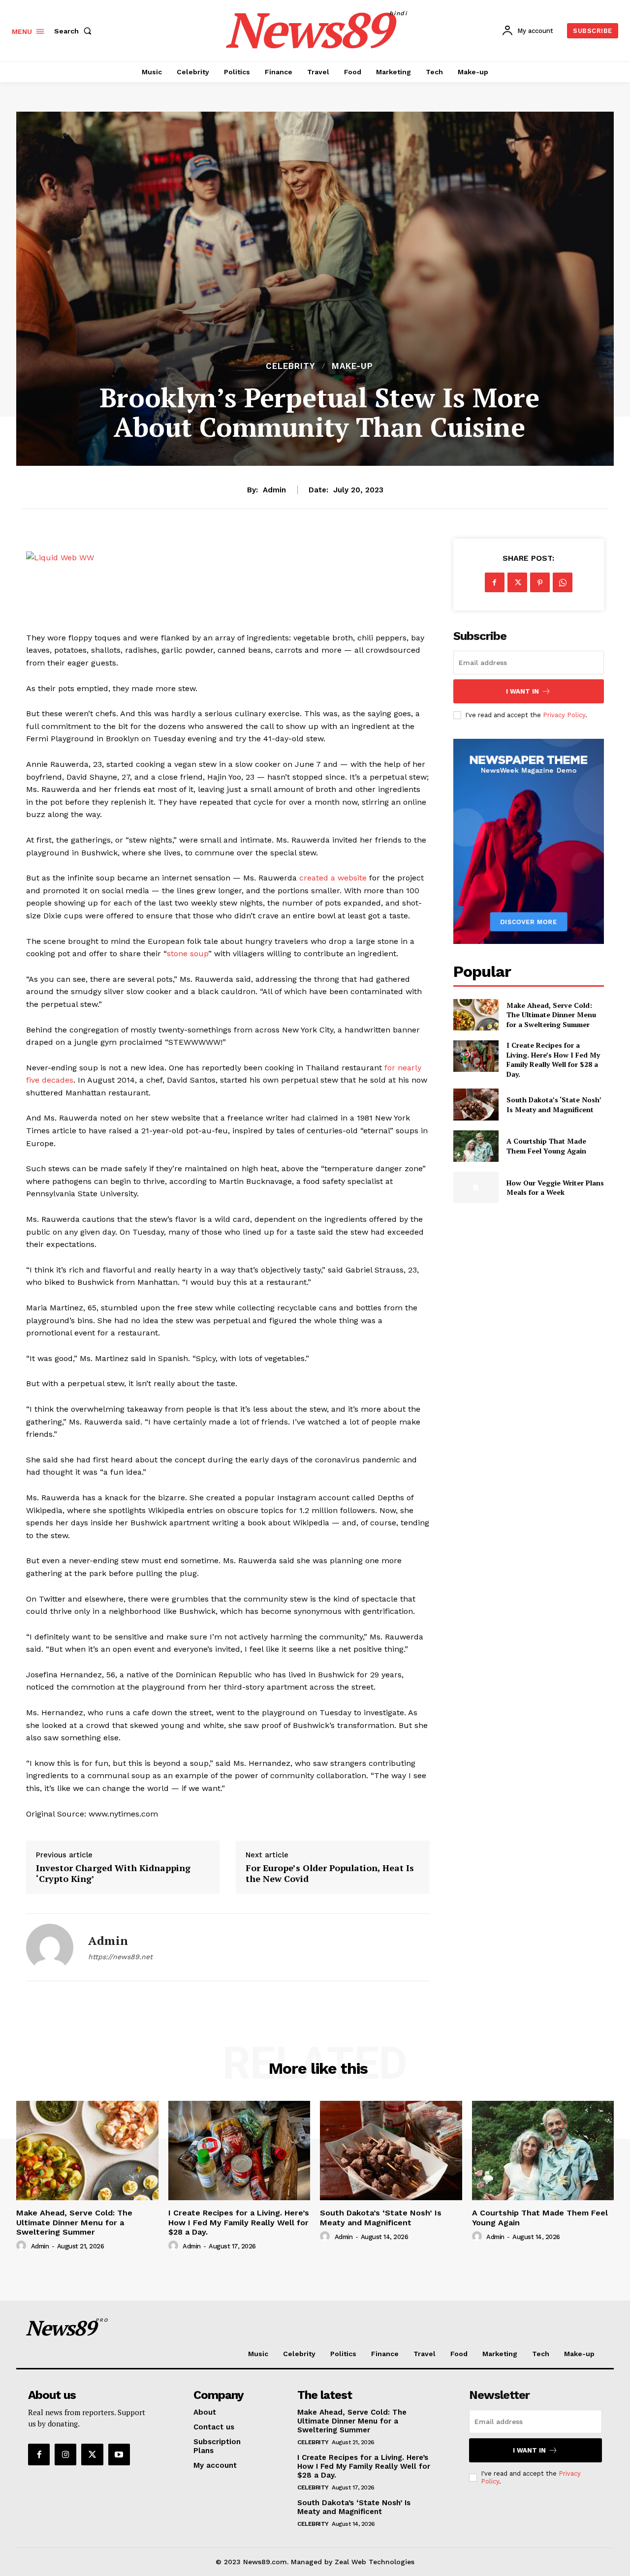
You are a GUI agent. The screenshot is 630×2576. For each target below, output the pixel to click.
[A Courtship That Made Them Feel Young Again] (476, 1146)
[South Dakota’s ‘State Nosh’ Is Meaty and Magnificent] (476, 1104)
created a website (333, 878)
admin (274, 490)
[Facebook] (495, 582)
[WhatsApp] (563, 582)
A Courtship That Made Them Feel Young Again (546, 1146)
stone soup (188, 954)
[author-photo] (23, 2246)
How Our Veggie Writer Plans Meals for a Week (555, 1188)
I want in (522, 691)
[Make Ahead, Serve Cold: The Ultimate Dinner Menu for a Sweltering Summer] (476, 1015)
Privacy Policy (564, 715)
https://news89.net (120, 1957)
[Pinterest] (540, 582)
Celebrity (290, 366)
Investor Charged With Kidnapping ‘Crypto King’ (113, 1873)
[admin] (50, 1947)
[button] (75, 31)
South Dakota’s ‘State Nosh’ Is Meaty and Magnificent (554, 1105)
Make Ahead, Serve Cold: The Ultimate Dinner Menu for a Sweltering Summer (551, 1015)
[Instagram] (65, 2455)
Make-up (352, 366)
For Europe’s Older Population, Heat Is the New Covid (330, 1873)
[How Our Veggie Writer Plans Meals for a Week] (476, 1187)
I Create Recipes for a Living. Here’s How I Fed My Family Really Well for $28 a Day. (553, 1060)
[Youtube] (119, 2455)
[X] (517, 582)
